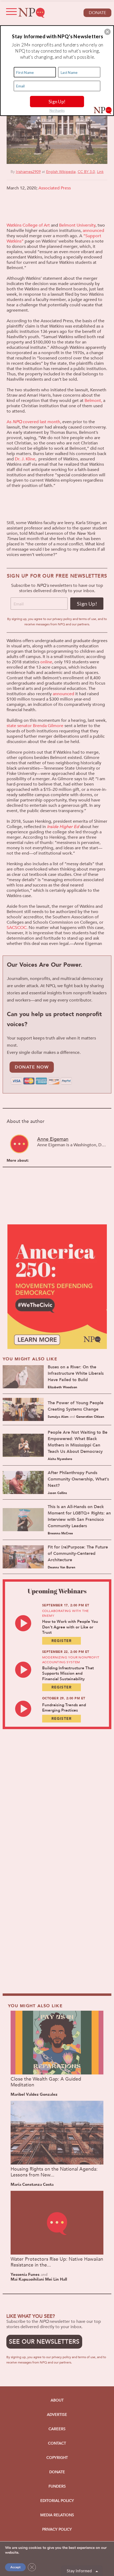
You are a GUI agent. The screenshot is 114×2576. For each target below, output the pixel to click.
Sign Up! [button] (57, 101)
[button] (107, 32)
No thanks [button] (57, 110)
